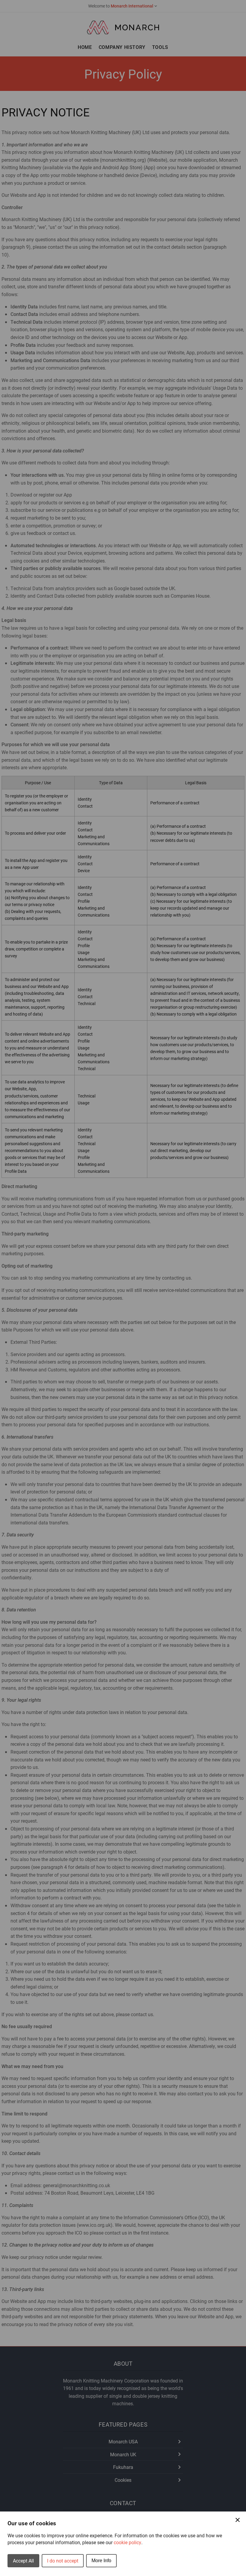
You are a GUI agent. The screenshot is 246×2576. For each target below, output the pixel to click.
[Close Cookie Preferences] (238, 2520)
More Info (101, 2561)
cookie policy (127, 2542)
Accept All (23, 2561)
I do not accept (63, 2561)
